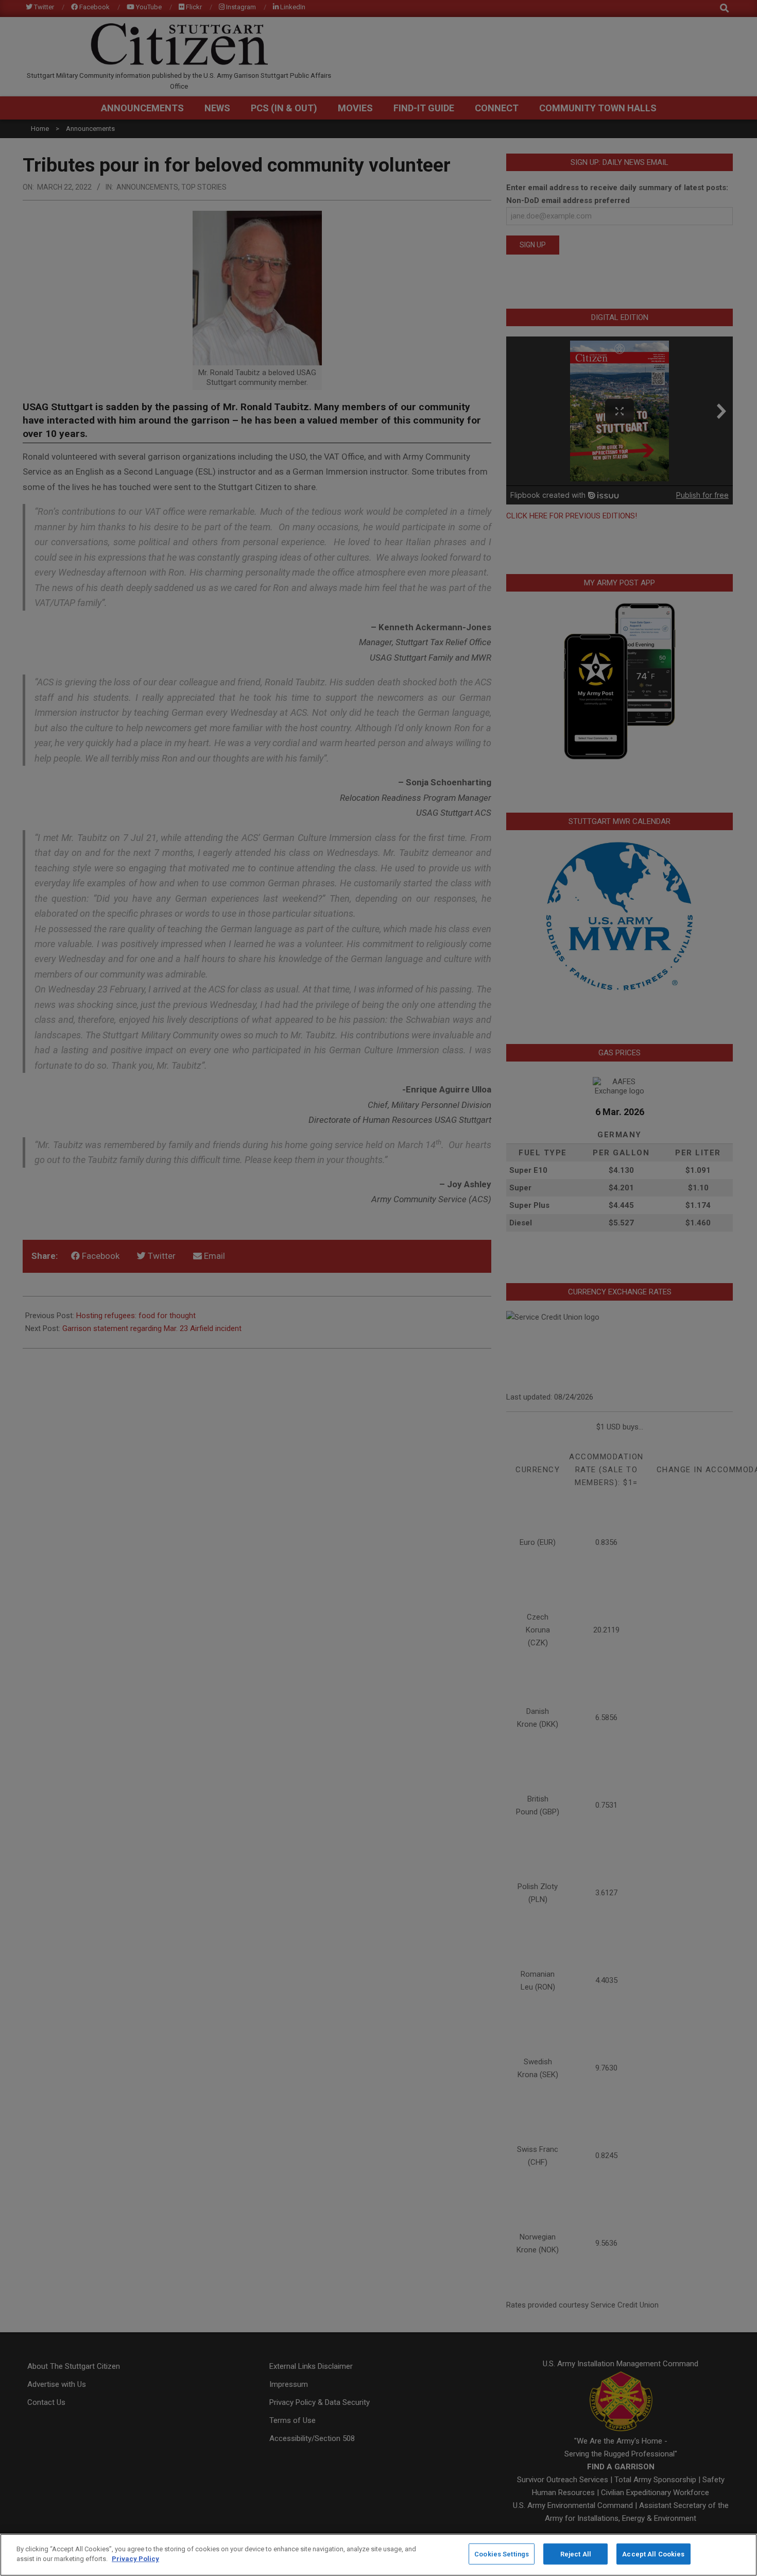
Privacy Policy (135, 2559)
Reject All (576, 2554)
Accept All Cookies (653, 2554)
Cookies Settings (502, 2554)
